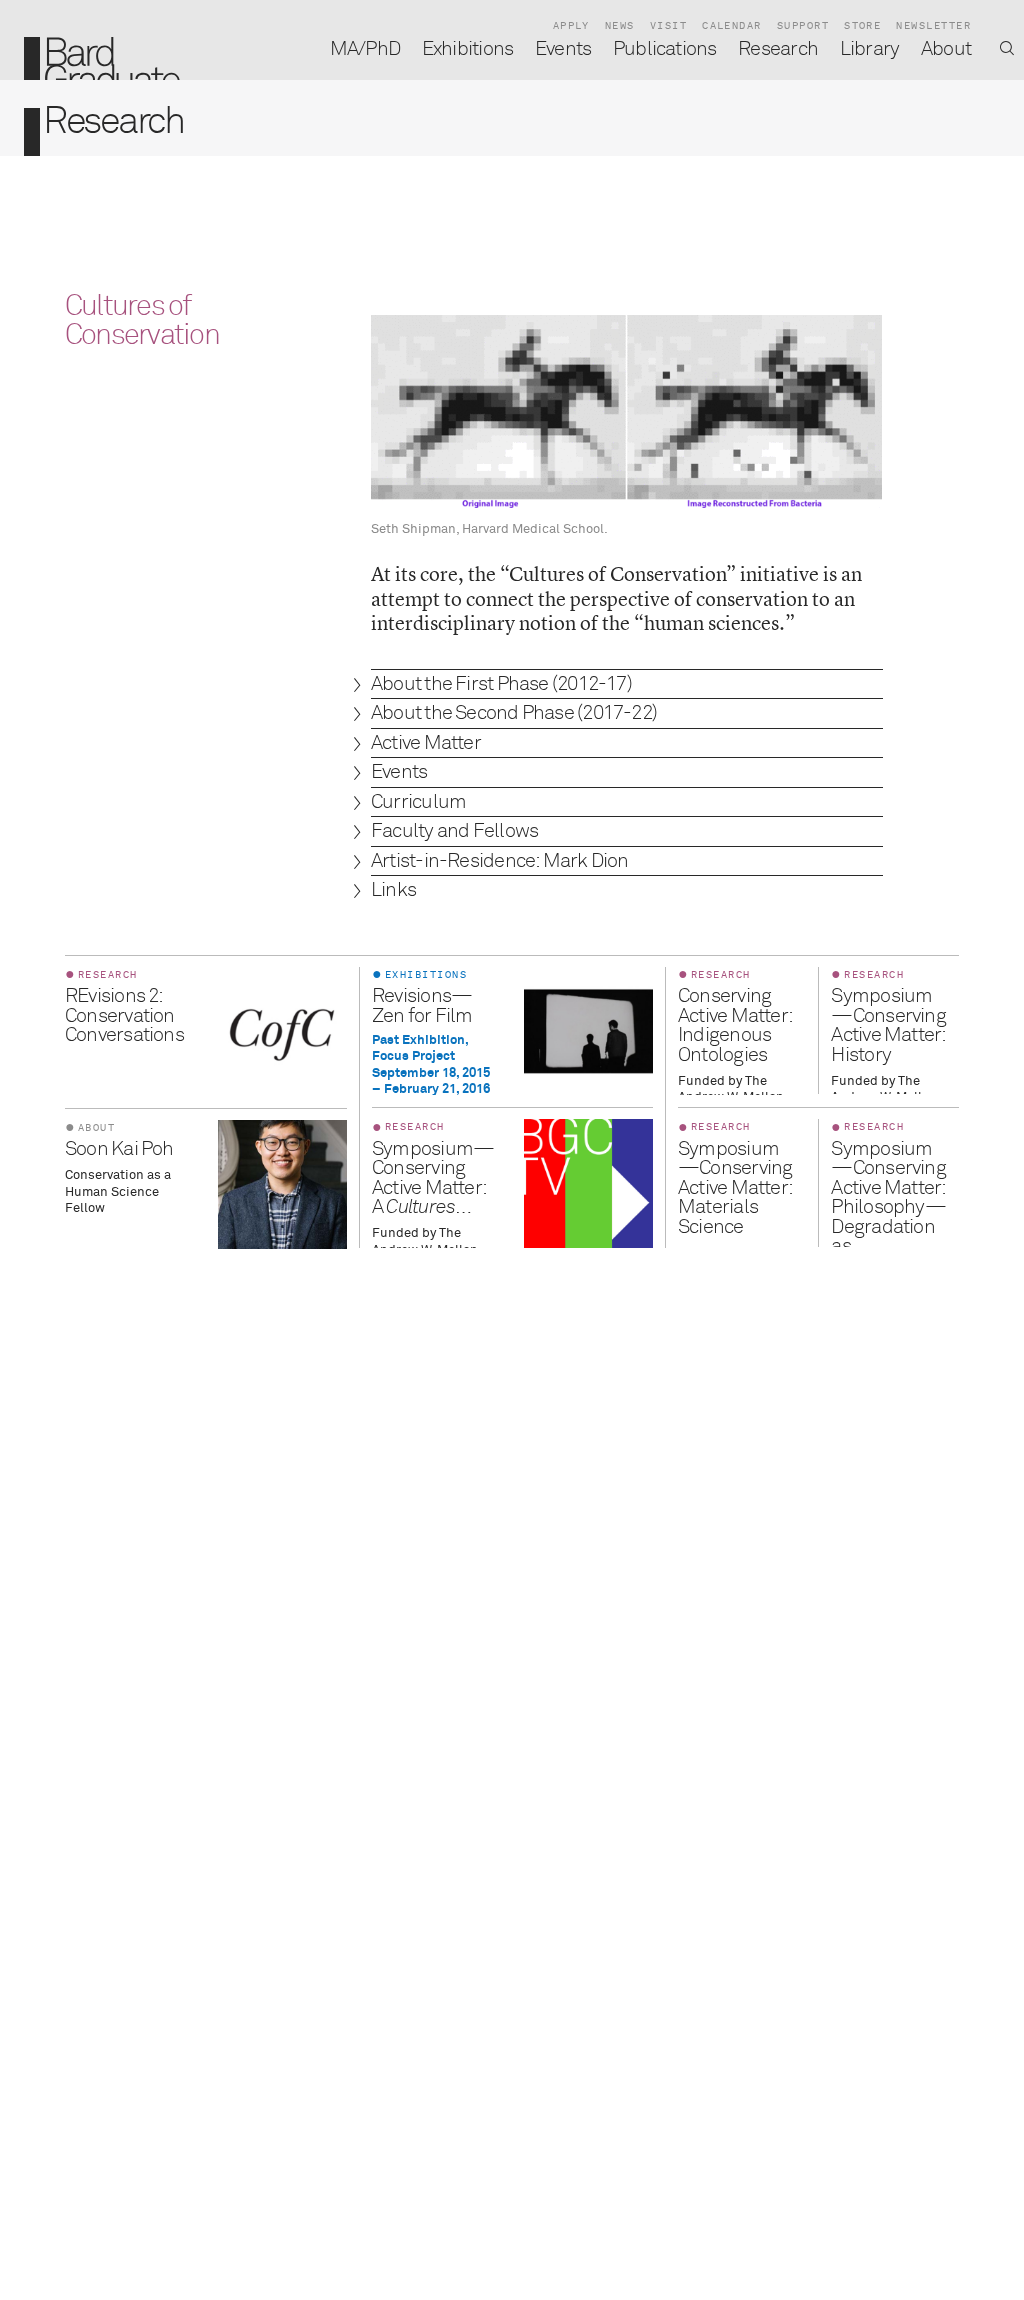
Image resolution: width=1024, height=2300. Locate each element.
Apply (571, 26)
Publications (665, 49)
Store (862, 26)
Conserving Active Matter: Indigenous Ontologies (735, 1026)
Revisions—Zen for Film (422, 1006)
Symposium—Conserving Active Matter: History (888, 1026)
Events (563, 49)
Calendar (732, 26)
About (946, 49)
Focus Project (413, 1056)
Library (870, 49)
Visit (668, 26)
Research (778, 49)
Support (803, 26)
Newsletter (933, 26)
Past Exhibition (418, 1040)
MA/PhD (365, 49)
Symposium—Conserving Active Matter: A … (433, 1179)
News (620, 26)
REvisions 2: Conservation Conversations (124, 1016)
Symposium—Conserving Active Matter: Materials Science (735, 1188)
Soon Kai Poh (119, 1149)
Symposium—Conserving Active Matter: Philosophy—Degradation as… (888, 1198)
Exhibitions (467, 49)
